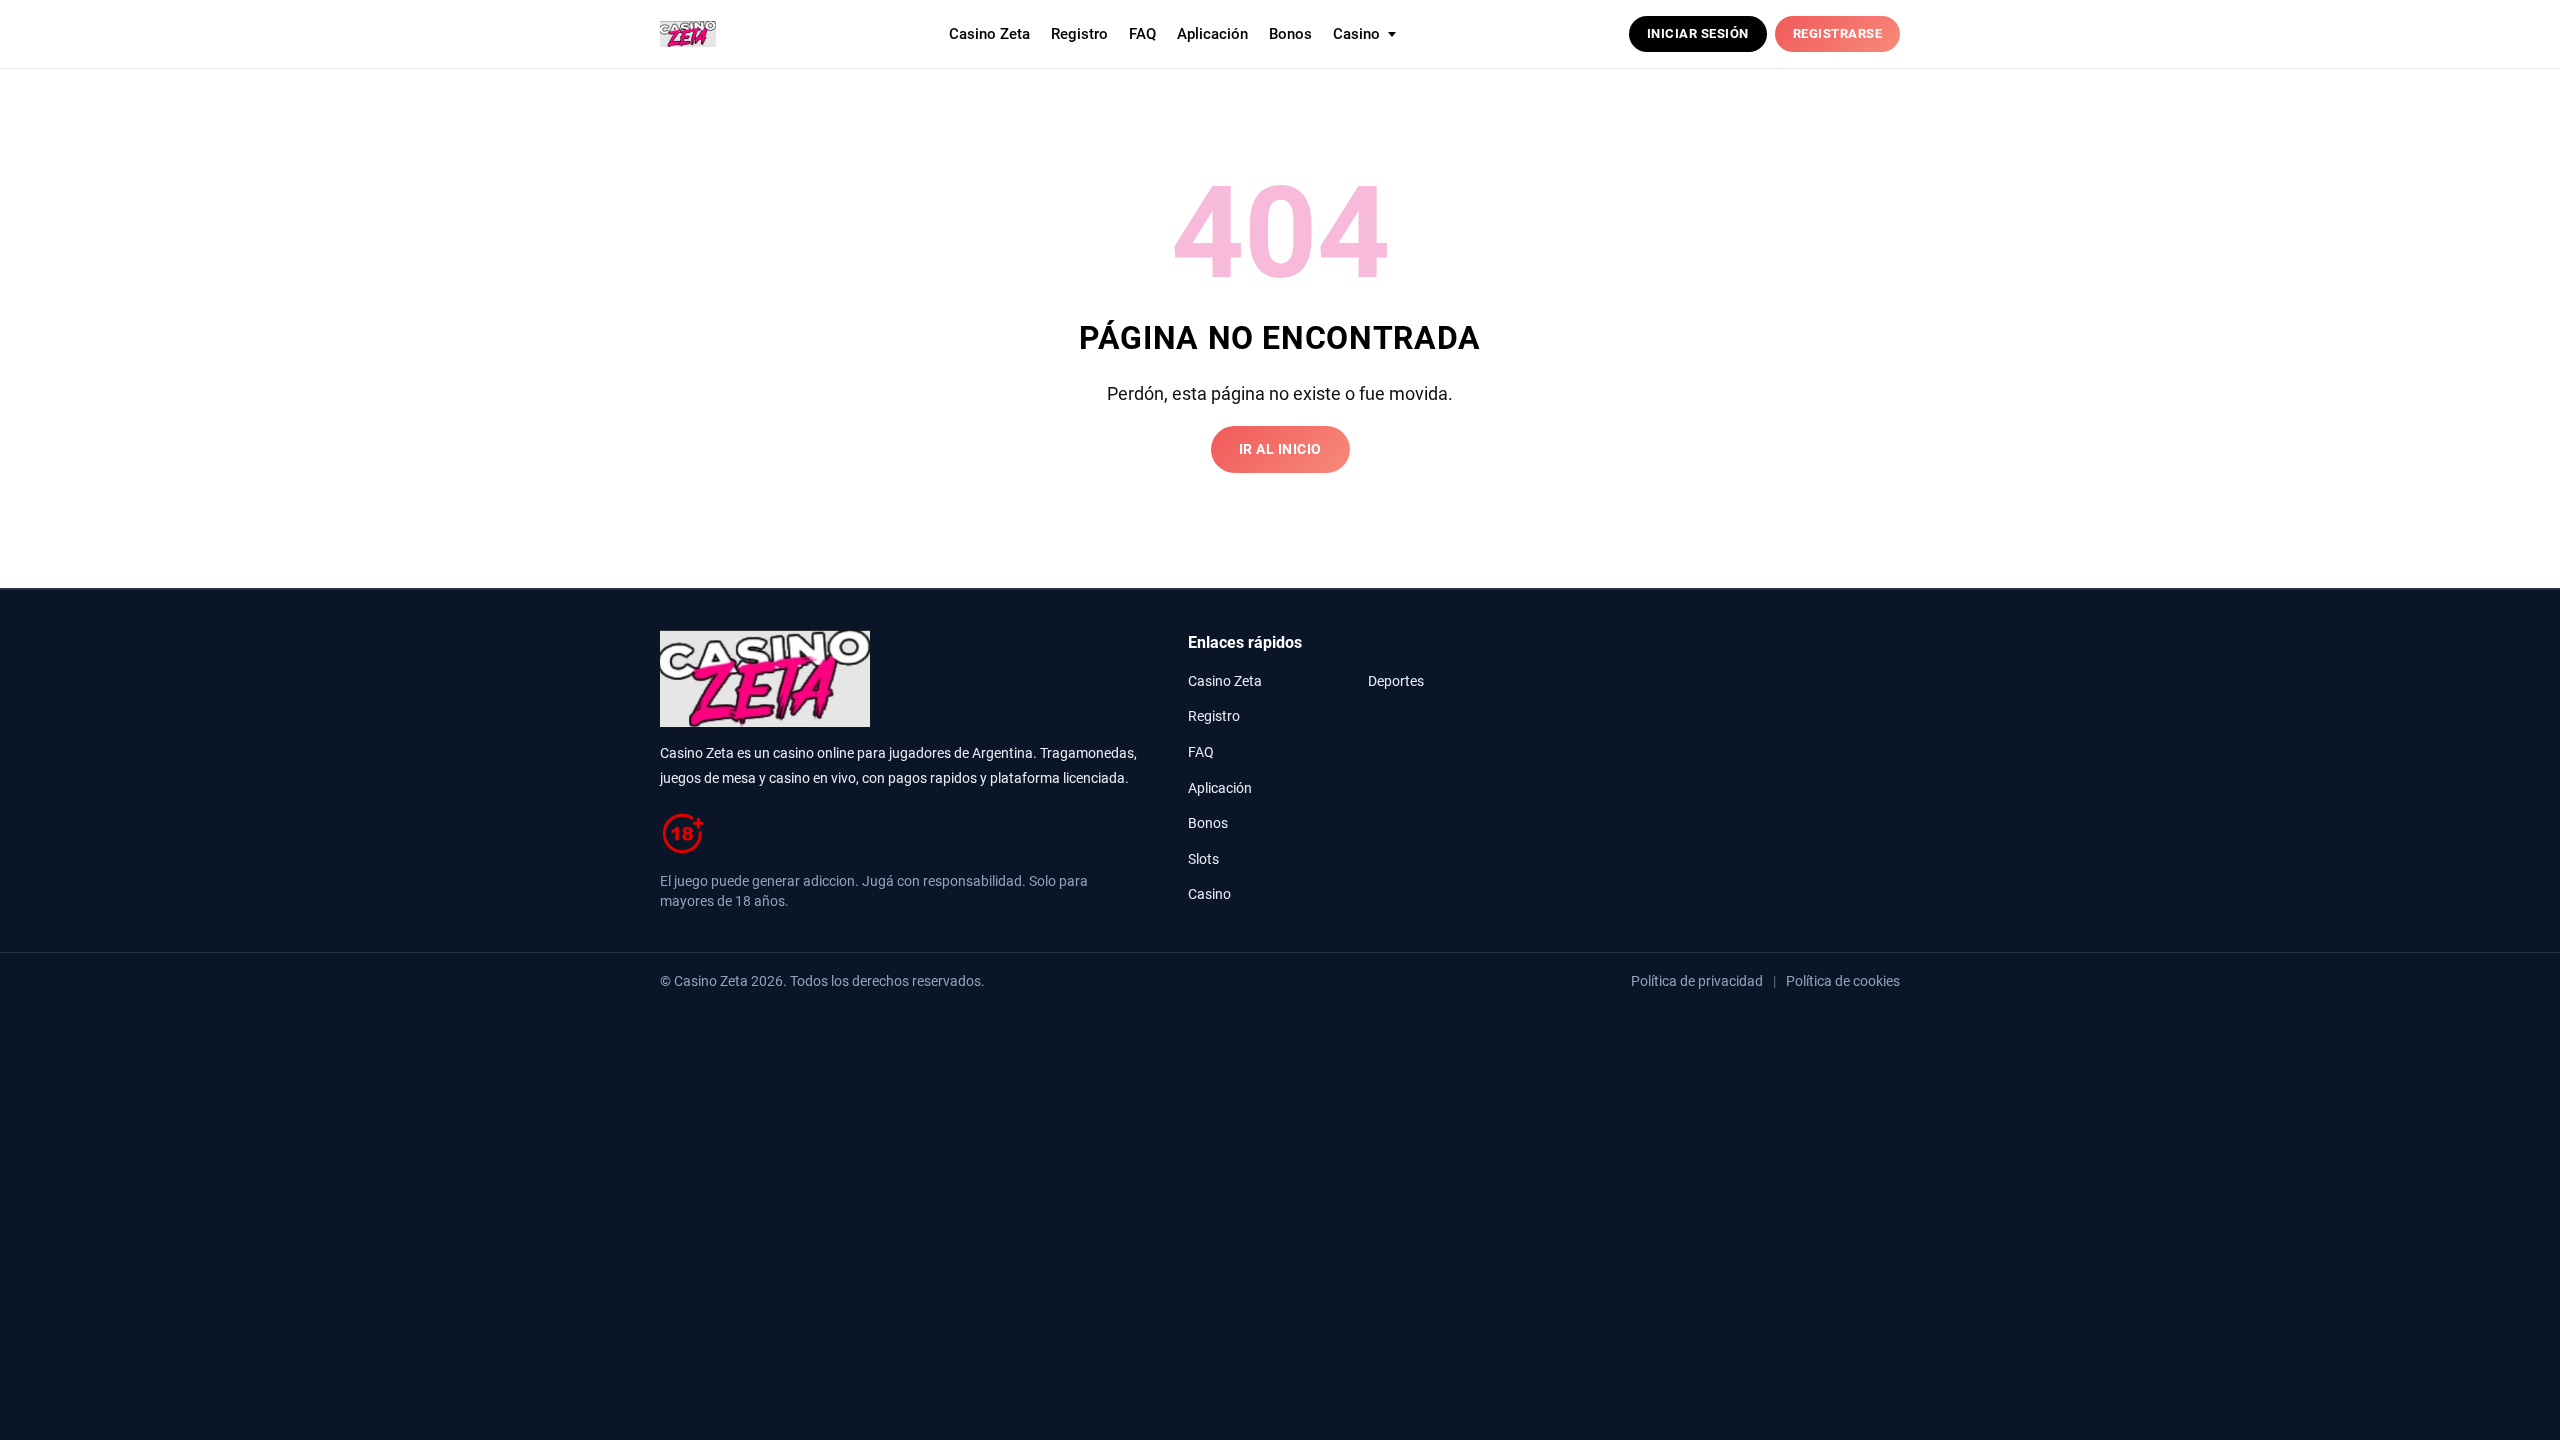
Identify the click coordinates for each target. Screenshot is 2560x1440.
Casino (1209, 894)
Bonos (1290, 34)
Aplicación (1212, 34)
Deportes (1396, 681)
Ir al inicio (1280, 449)
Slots (1203, 859)
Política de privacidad (1697, 981)
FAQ (1142, 34)
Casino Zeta (989, 34)
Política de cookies (1843, 981)
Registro (1079, 34)
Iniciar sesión (1698, 33)
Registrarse (1838, 33)
